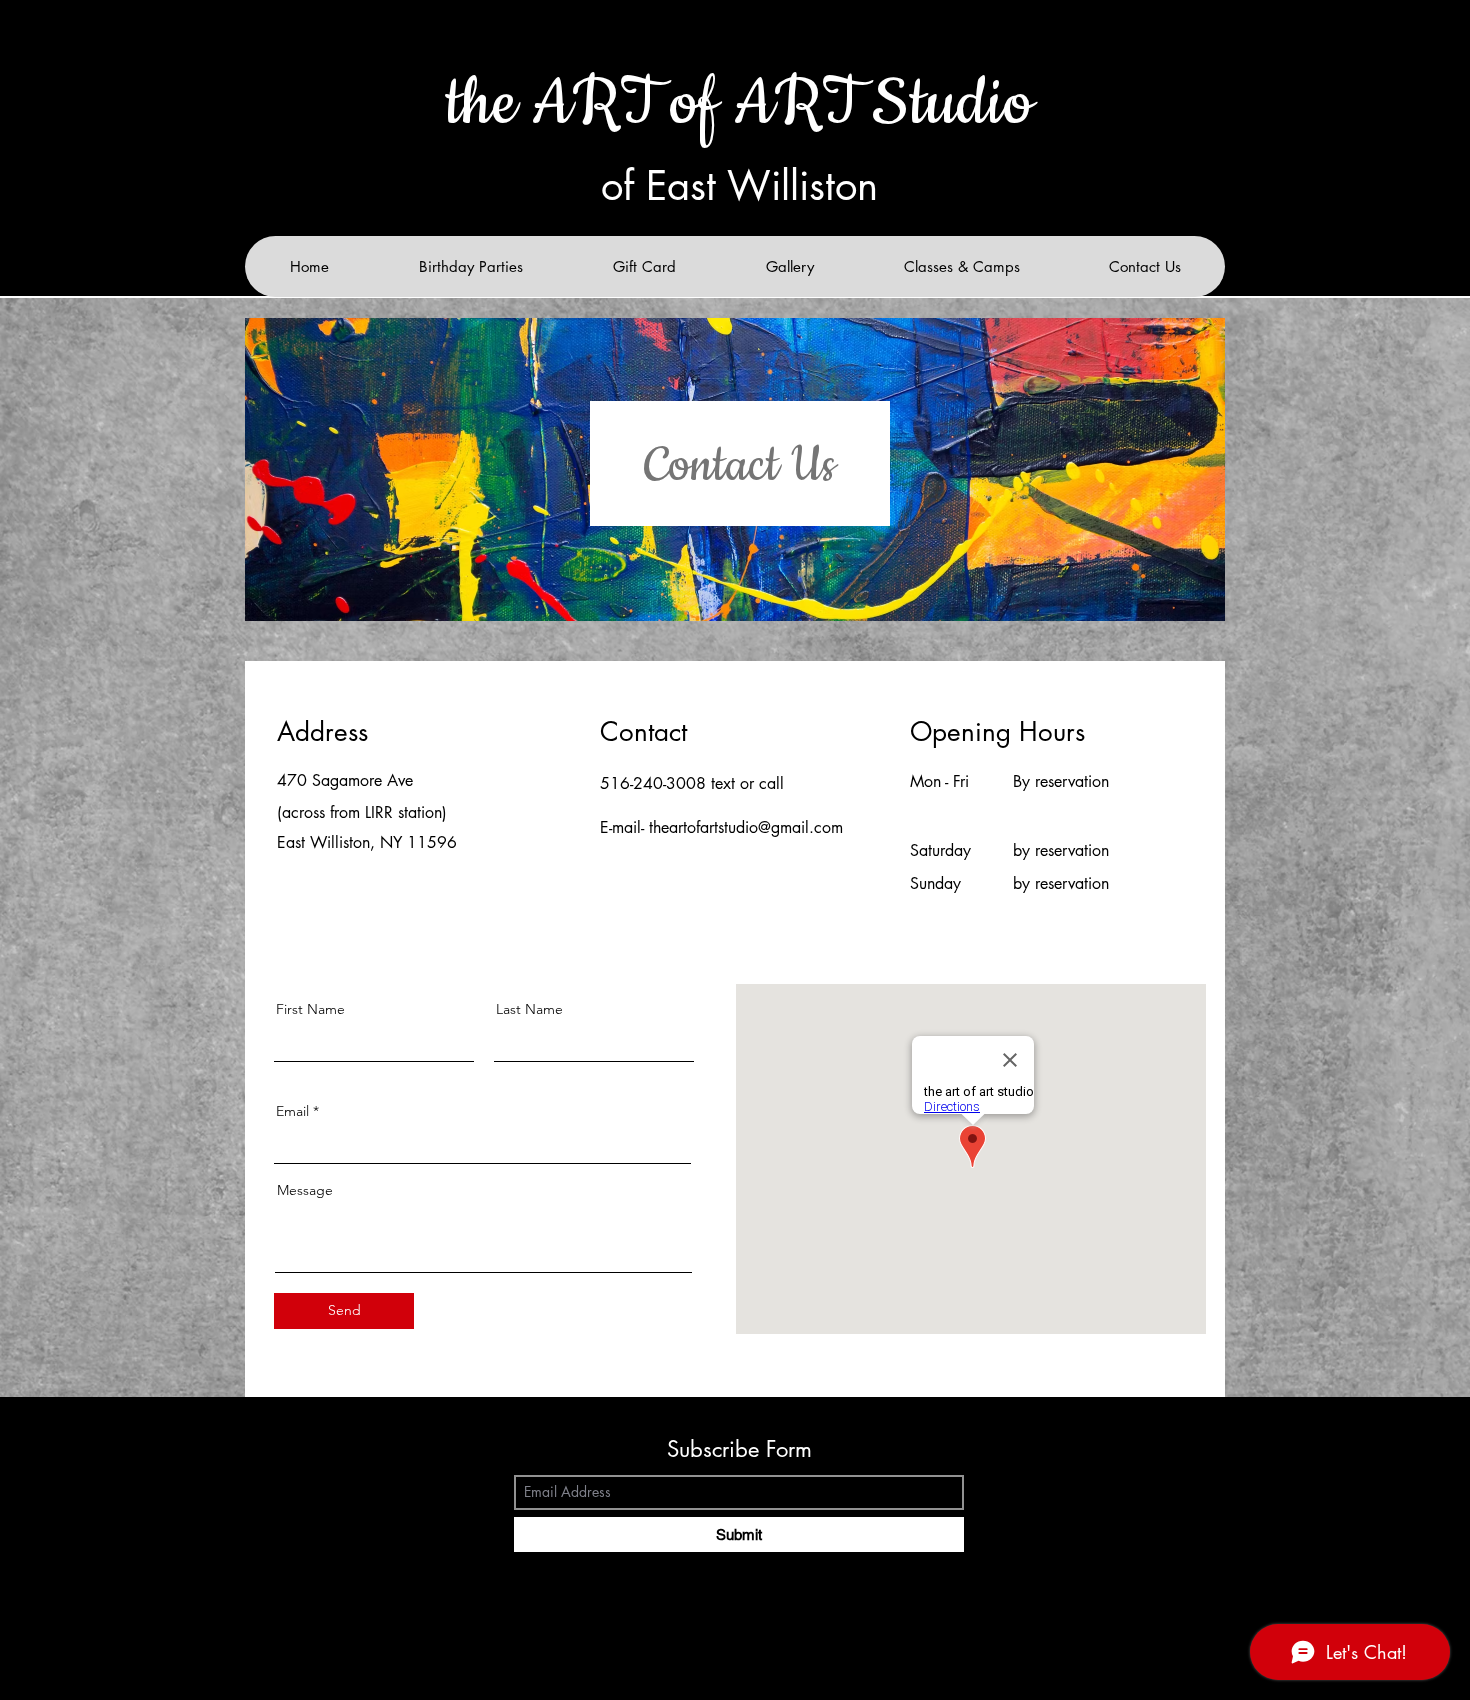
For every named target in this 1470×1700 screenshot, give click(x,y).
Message (305, 1190)
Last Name (529, 1009)
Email (292, 1111)
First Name (310, 1009)
